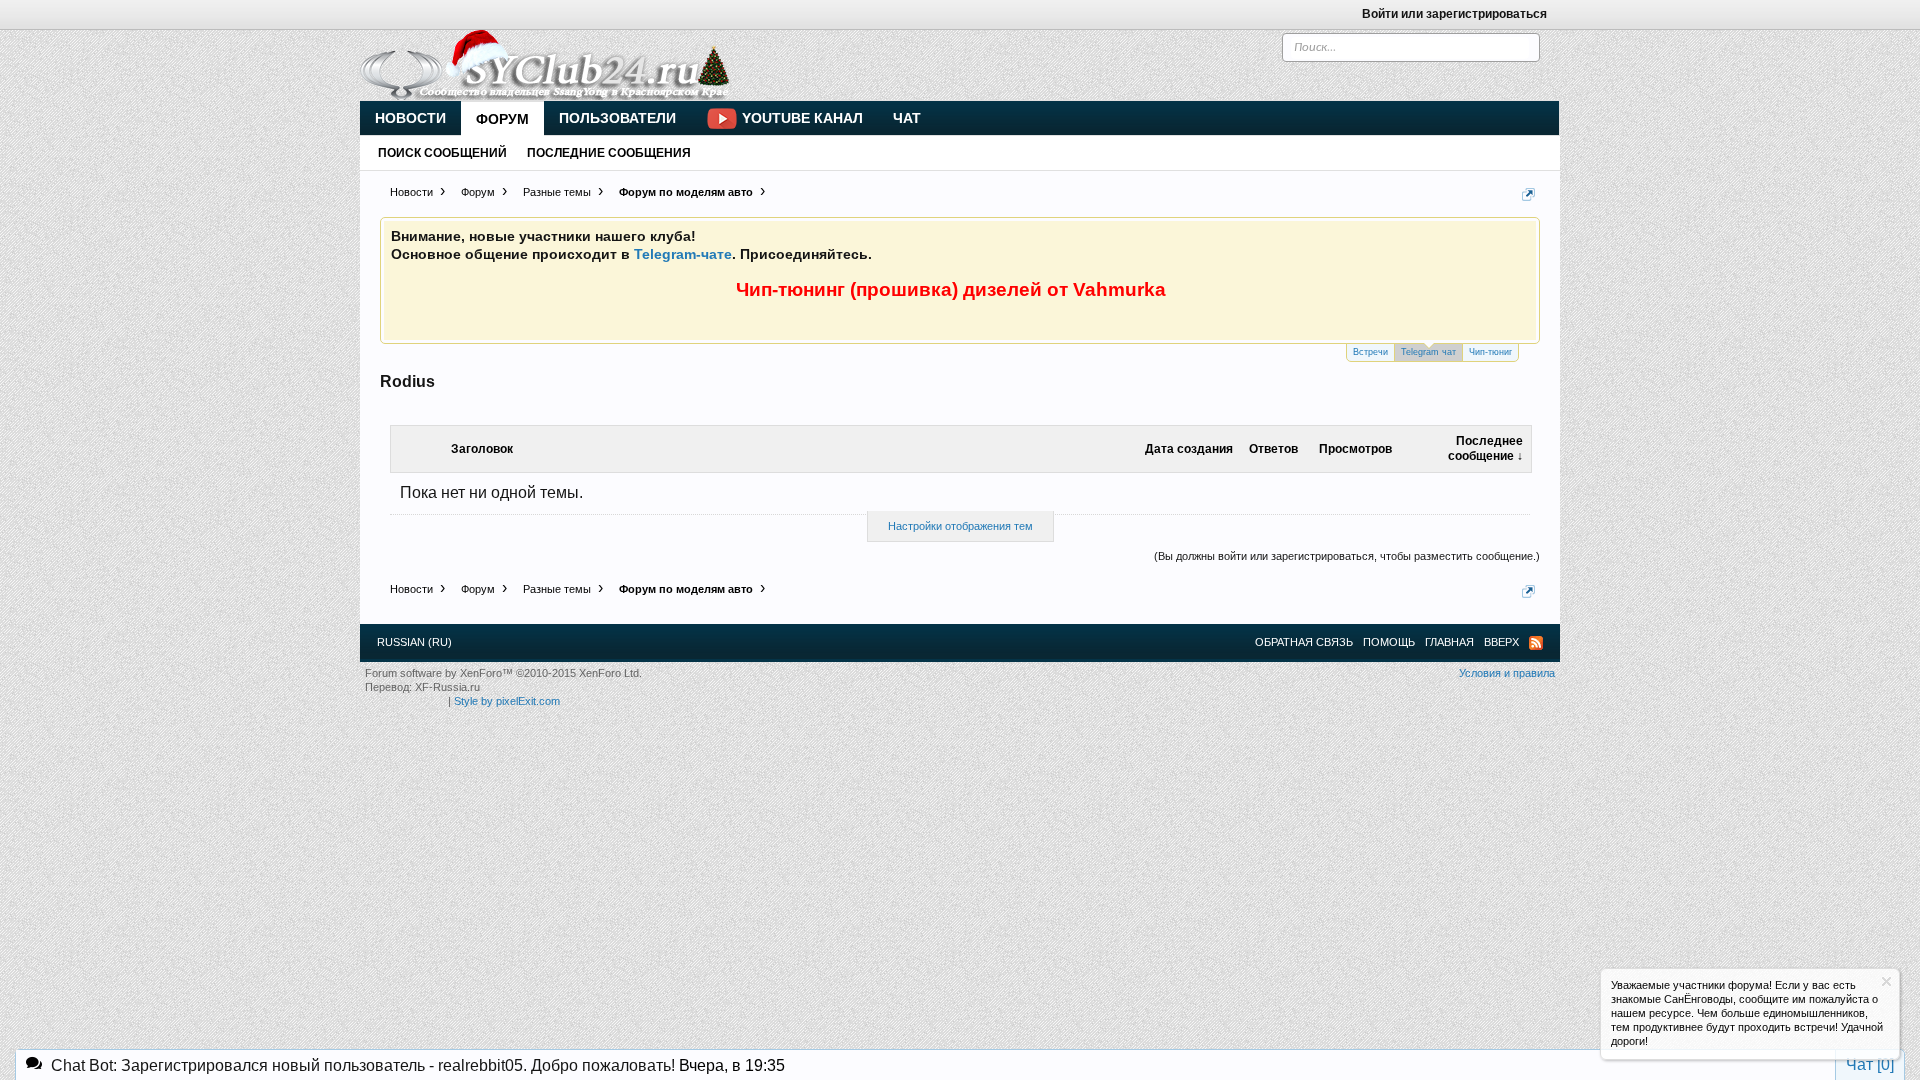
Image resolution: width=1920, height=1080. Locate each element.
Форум (502, 119)
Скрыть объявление (1886, 981)
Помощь (1389, 642)
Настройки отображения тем (960, 526)
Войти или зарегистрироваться (1454, 14)
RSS (1536, 643)
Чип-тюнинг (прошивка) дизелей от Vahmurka (951, 289)
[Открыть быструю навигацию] (1528, 194)
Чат (907, 118)
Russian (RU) (414, 642)
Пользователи (617, 118)
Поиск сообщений (442, 153)
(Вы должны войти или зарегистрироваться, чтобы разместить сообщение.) (1347, 556)
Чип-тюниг (1490, 352)
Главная (1449, 642)
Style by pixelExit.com (507, 701)
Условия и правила (1507, 673)
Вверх (1501, 642)
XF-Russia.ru (447, 687)
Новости (410, 118)
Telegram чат (1428, 352)
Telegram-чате (683, 254)
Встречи (1370, 352)
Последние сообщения (609, 153)
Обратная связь (1304, 642)
